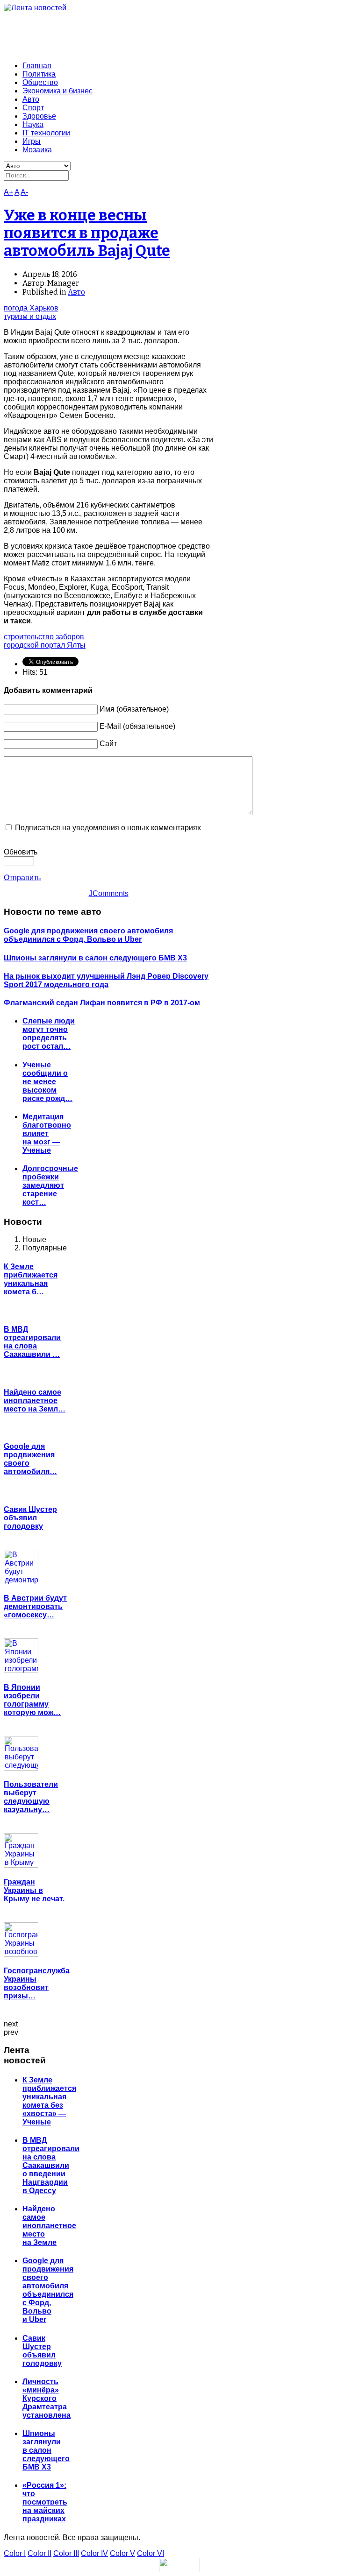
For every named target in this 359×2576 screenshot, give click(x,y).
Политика (39, 74)
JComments (109, 893)
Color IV (94, 2553)
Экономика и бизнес (57, 91)
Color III (66, 2553)
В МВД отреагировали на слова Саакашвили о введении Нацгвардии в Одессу (51, 2165)
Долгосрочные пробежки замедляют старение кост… (50, 1185)
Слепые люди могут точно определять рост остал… (49, 1034)
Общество (40, 82)
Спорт (33, 108)
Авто (31, 99)
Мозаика (37, 150)
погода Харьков (31, 308)
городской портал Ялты (45, 645)
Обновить (21, 852)
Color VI (151, 2553)
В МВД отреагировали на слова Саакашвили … (32, 1342)
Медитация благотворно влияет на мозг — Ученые (47, 1133)
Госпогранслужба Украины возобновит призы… (37, 1983)
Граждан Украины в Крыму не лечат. (34, 1890)
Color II (39, 2553)
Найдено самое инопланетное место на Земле (49, 2226)
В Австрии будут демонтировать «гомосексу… (35, 1606)
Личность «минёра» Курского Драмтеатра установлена (47, 2398)
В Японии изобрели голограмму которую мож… (32, 1700)
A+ (8, 192)
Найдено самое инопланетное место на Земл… (35, 1401)
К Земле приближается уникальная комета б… (31, 1279)
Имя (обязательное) (134, 709)
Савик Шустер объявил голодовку (30, 1518)
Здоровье (39, 116)
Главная (37, 66)
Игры (32, 141)
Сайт (108, 744)
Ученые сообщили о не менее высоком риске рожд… (47, 1082)
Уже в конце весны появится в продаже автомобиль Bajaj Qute (87, 233)
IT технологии (46, 133)
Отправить (22, 878)
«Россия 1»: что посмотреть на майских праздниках (45, 2502)
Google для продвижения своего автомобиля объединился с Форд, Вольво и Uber (88, 935)
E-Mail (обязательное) (137, 726)
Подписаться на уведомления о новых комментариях (108, 828)
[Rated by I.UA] (179, 2570)
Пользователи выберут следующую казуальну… (31, 1797)
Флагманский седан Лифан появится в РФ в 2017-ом (102, 1003)
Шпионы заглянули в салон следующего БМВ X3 (95, 958)
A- (24, 192)
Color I (15, 2553)
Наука (33, 124)
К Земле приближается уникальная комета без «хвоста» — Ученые (49, 2101)
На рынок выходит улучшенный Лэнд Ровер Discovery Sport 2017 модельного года (106, 980)
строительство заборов (44, 637)
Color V (122, 2553)
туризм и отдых (30, 316)
